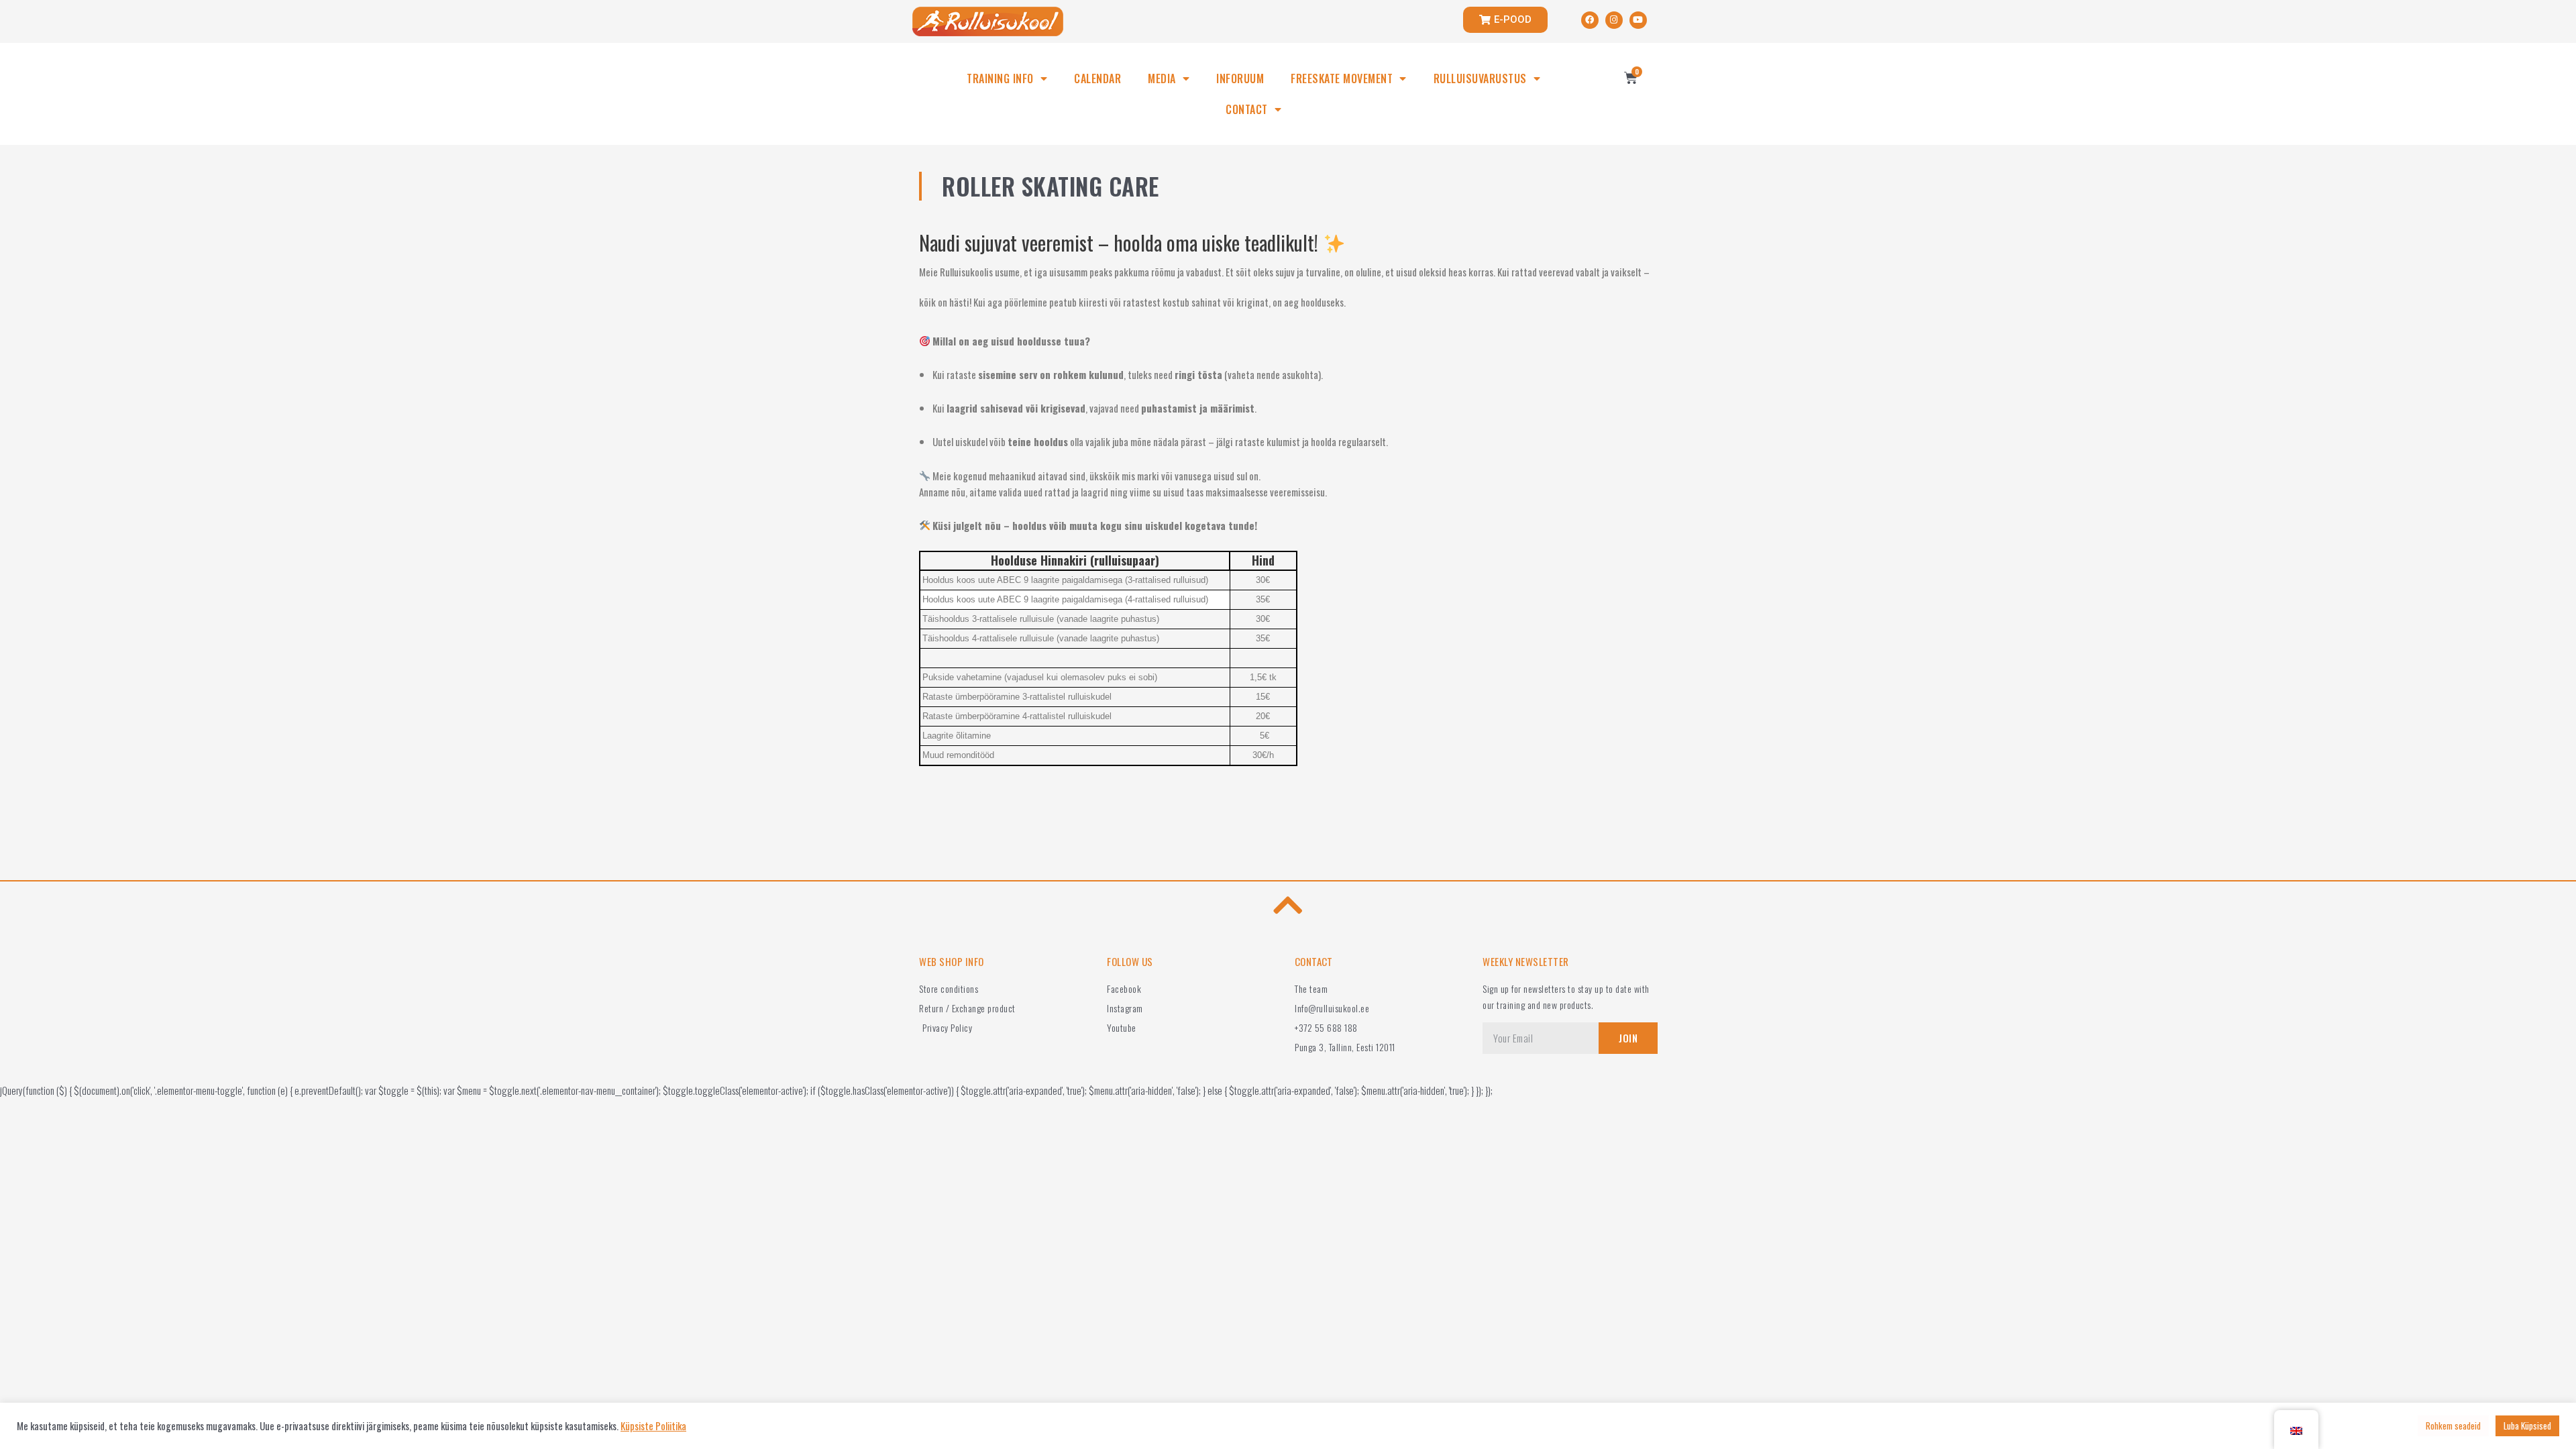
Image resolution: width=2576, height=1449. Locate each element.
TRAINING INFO (1000, 78)
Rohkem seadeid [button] (2453, 1426)
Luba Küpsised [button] (2527, 1426)
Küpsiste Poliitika (653, 1426)
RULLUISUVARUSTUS (1480, 78)
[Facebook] (1590, 20)
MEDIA (1162, 78)
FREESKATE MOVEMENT (1342, 78)
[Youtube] (1638, 20)
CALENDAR (1097, 78)
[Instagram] (1614, 20)
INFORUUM (1240, 78)
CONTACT (1247, 109)
